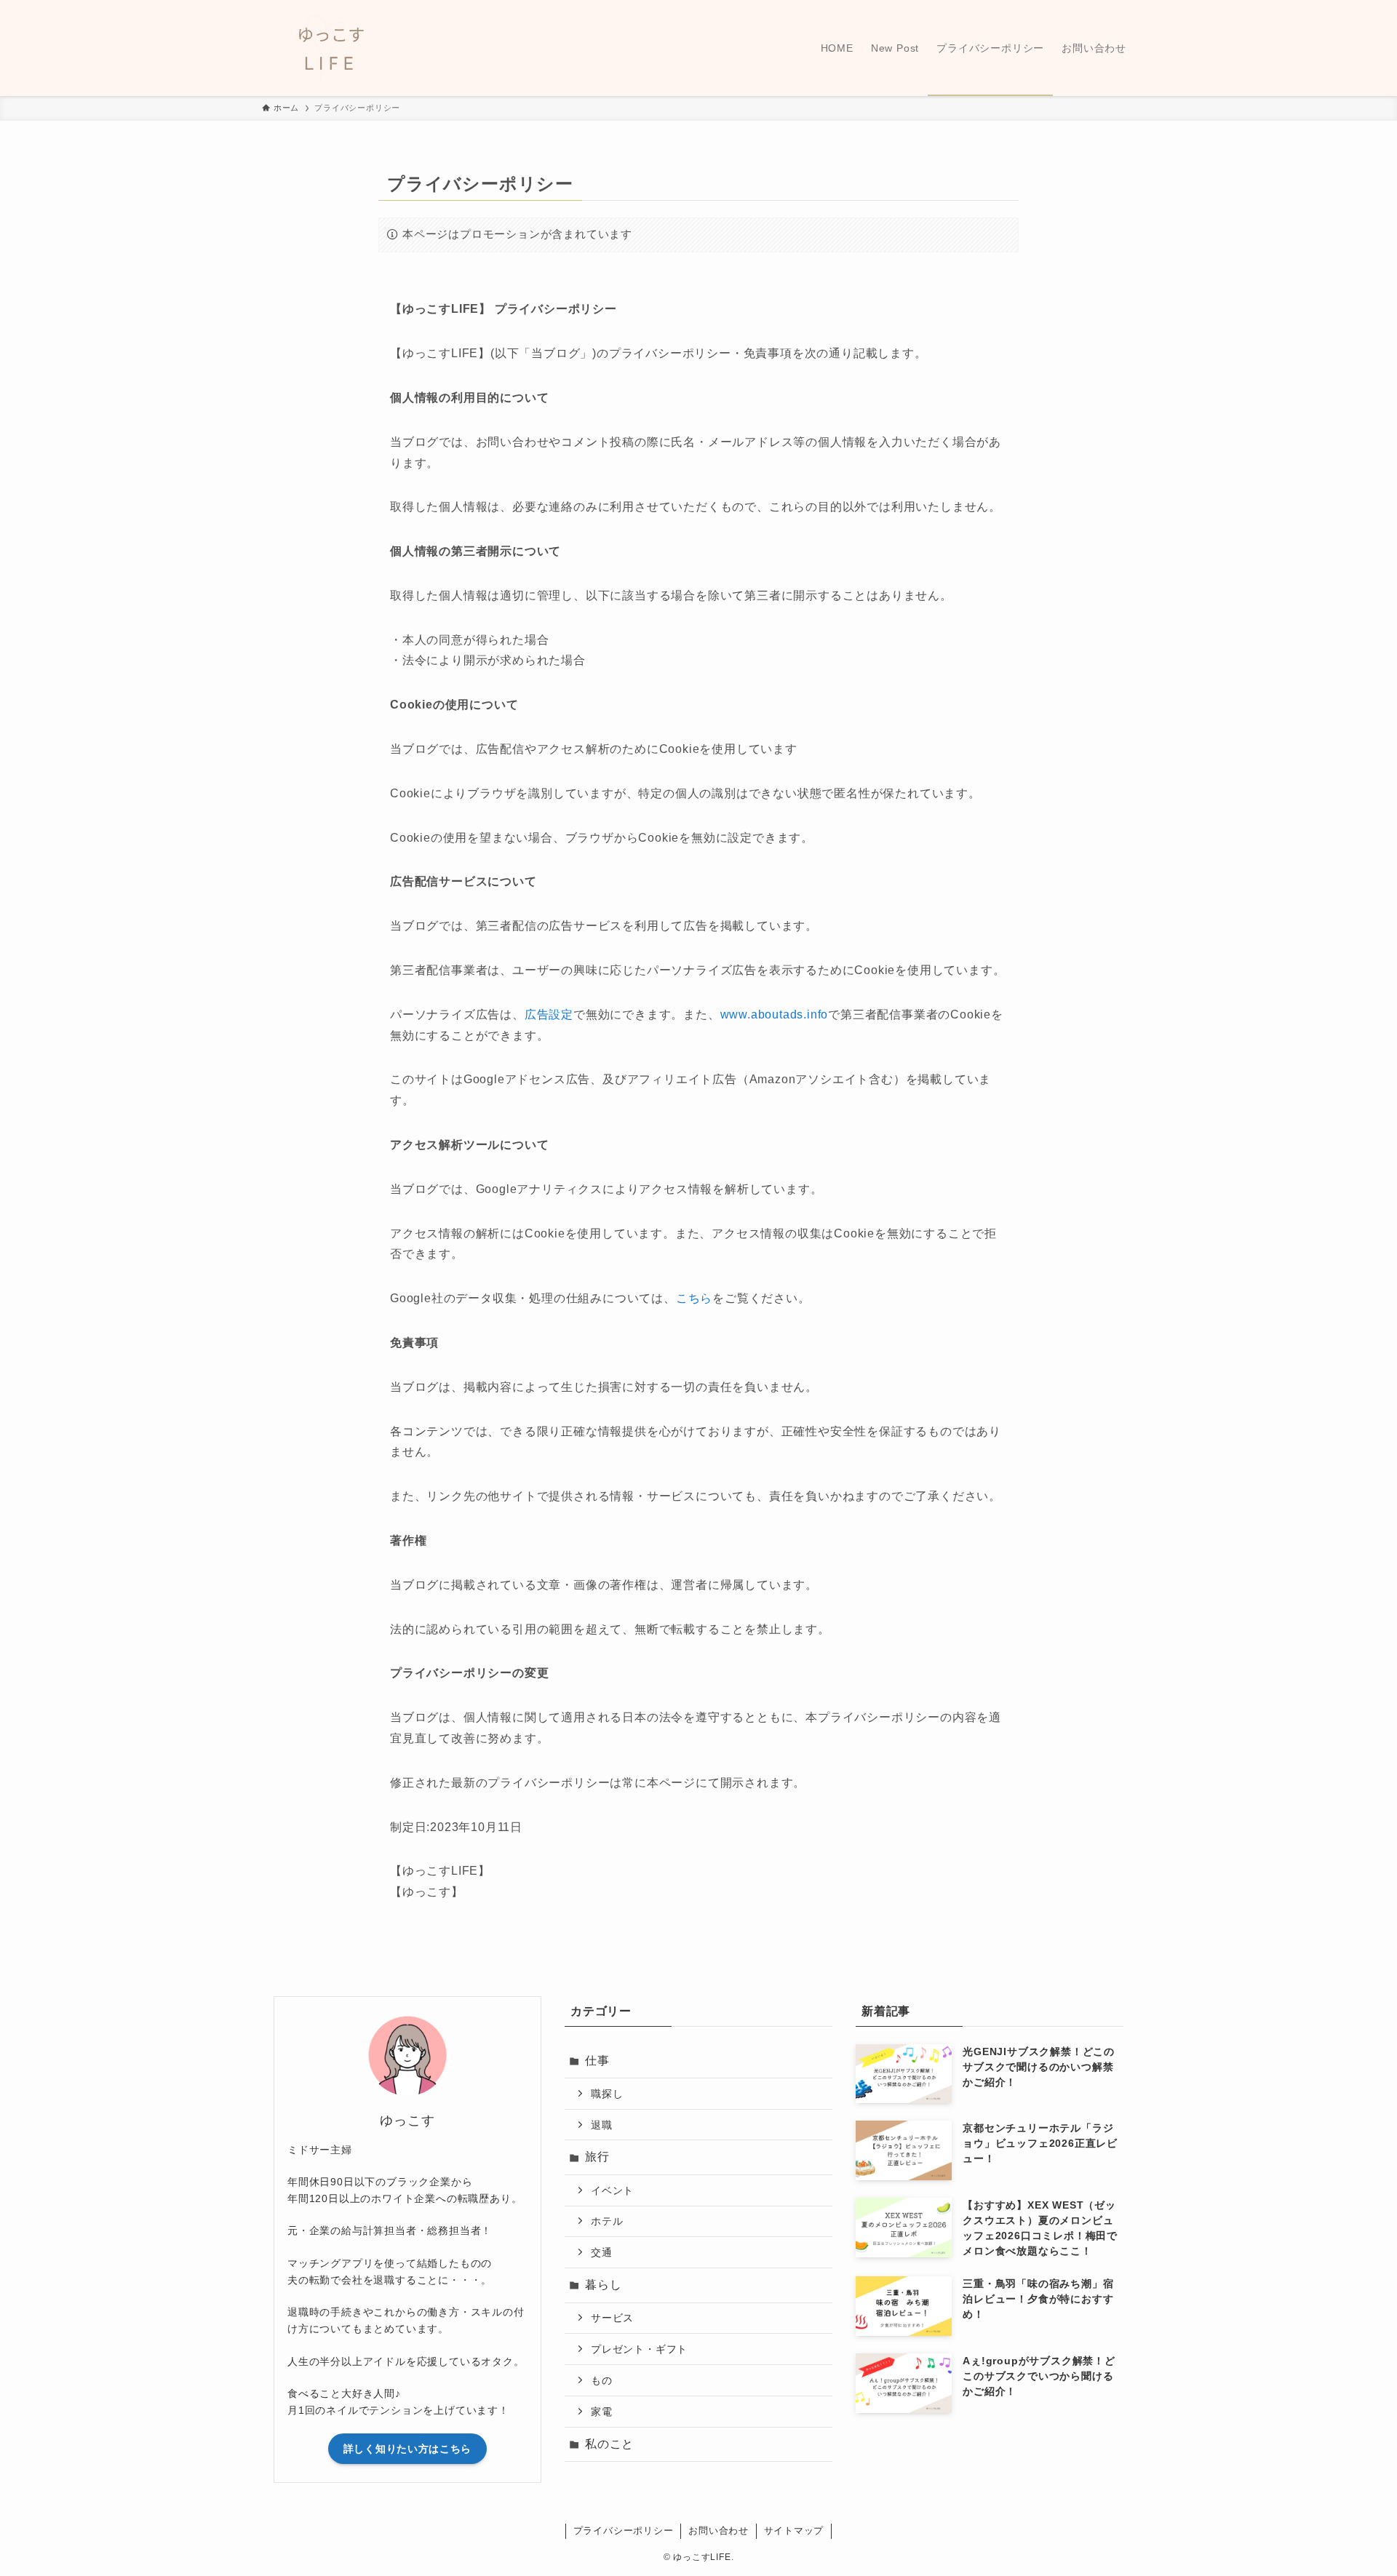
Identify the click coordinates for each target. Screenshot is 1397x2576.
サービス (612, 2318)
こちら (694, 1298)
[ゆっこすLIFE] (407, 48)
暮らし (603, 2285)
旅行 (597, 2157)
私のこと (609, 2444)
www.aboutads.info (775, 1014)
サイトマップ (794, 2531)
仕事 (597, 2061)
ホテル (607, 2221)
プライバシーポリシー (624, 2531)
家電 (602, 2412)
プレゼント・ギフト (639, 2349)
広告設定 (549, 1014)
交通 (602, 2252)
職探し (607, 2094)
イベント (612, 2190)
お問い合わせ (719, 2531)
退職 (602, 2125)
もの (602, 2380)
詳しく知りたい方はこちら (407, 2449)
